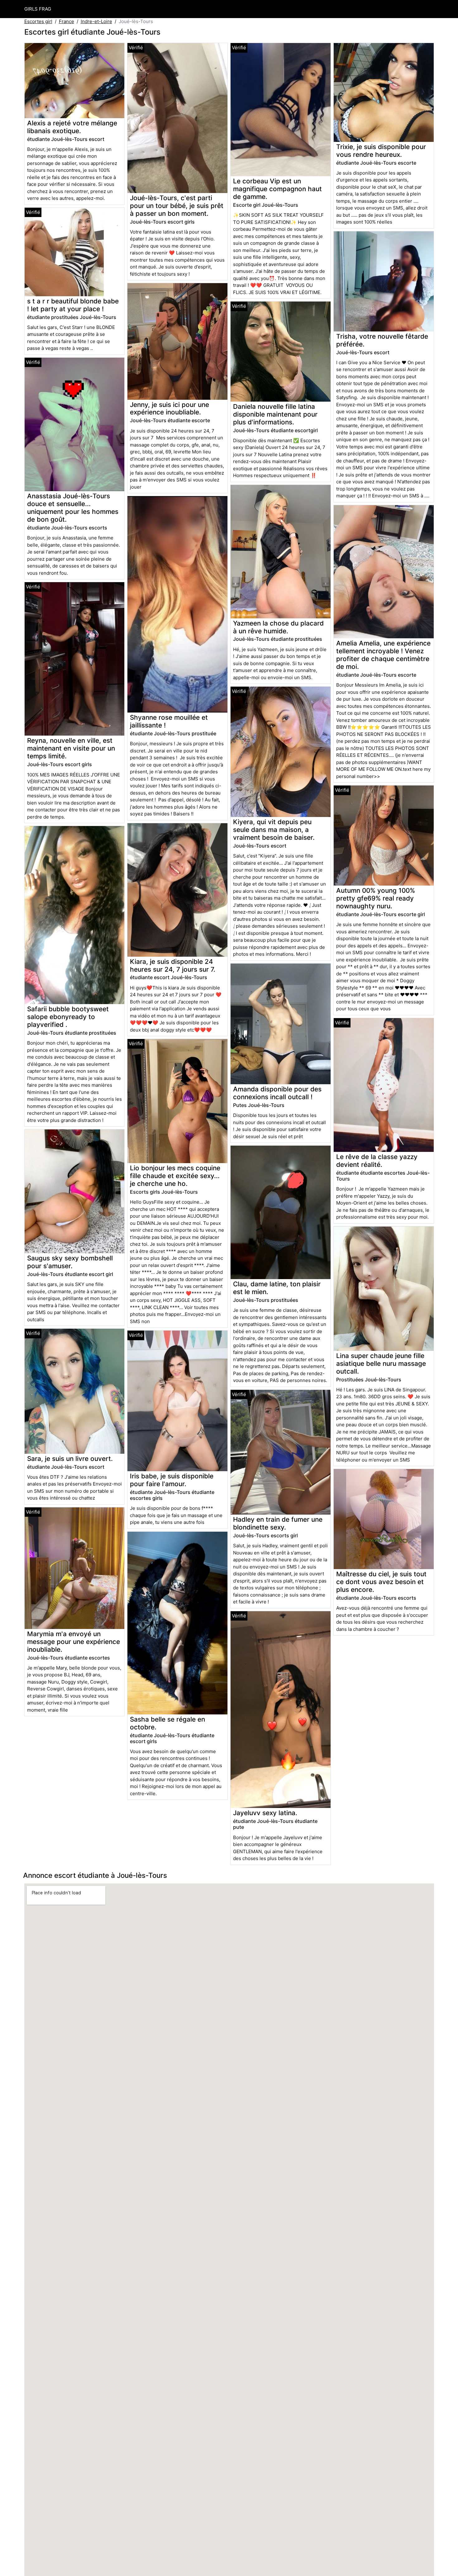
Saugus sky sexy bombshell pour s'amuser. (70, 1262)
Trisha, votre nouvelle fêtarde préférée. (382, 340)
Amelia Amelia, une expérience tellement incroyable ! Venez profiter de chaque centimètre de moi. (383, 655)
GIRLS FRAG (38, 9)
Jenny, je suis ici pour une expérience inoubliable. (169, 408)
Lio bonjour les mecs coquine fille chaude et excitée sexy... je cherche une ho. (175, 1176)
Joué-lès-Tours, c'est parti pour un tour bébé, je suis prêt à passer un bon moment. (177, 206)
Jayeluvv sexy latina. (265, 1813)
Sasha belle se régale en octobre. (167, 1723)
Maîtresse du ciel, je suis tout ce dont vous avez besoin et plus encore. (381, 1582)
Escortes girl (38, 21)
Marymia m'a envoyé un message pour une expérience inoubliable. (74, 1642)
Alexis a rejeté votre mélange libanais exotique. (72, 127)
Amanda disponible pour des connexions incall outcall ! (277, 1093)
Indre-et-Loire (96, 21)
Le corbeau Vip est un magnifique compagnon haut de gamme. (277, 189)
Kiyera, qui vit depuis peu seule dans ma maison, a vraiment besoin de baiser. (274, 830)
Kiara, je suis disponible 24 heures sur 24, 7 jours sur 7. (173, 965)
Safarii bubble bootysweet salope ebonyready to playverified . (68, 1017)
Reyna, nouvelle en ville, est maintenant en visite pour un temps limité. (71, 748)
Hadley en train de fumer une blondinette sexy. (278, 1523)
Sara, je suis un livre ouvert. (70, 1459)
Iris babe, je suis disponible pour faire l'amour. (172, 1480)
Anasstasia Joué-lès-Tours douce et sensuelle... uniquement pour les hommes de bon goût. (73, 508)
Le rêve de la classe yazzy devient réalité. (377, 1161)
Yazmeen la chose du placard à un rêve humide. (278, 627)
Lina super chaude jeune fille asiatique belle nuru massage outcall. (381, 1363)
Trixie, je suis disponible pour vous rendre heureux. (381, 151)
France (67, 21)
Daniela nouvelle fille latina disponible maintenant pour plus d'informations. (275, 414)
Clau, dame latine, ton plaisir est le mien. (277, 1288)
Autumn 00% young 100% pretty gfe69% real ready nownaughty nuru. (376, 898)
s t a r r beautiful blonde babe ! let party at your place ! (73, 305)
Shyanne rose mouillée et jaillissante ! (169, 721)
